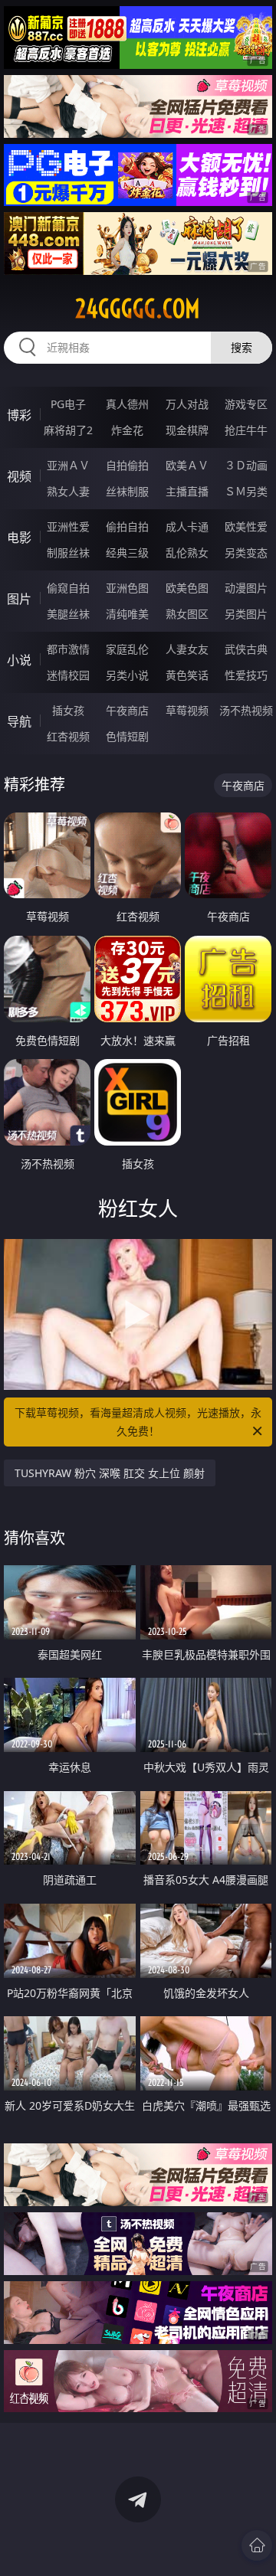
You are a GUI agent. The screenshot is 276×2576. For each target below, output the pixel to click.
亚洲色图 (127, 588)
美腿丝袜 (68, 614)
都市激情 (68, 649)
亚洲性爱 (68, 526)
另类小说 (127, 675)
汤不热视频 (246, 710)
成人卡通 (187, 526)
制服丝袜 (68, 552)
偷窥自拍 (68, 588)
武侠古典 (246, 649)
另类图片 (246, 614)
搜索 (242, 347)
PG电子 (68, 404)
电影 (19, 538)
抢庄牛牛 (246, 430)
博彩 (19, 415)
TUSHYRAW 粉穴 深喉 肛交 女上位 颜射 (110, 1473)
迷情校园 (68, 675)
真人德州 (127, 404)
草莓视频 (187, 710)
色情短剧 (127, 736)
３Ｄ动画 (246, 465)
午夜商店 (127, 710)
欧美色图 (187, 588)
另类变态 (246, 552)
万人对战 (187, 404)
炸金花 (127, 430)
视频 (19, 476)
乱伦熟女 (187, 552)
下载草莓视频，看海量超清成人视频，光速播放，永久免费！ (138, 1422)
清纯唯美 (127, 614)
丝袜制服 (127, 491)
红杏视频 (68, 736)
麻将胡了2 (68, 430)
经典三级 (127, 552)
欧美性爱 (246, 526)
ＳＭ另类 (246, 491)
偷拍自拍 (127, 526)
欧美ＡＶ (187, 465)
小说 (19, 660)
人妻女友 (187, 649)
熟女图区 (187, 614)
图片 (19, 599)
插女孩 (68, 710)
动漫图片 (246, 588)
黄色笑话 (187, 675)
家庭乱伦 (127, 649)
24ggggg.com (138, 309)
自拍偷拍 (127, 465)
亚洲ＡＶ (68, 465)
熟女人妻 (68, 491)
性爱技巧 (246, 675)
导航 (19, 721)
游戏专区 (246, 404)
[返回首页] (257, 2545)
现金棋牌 (187, 430)
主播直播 (187, 491)
